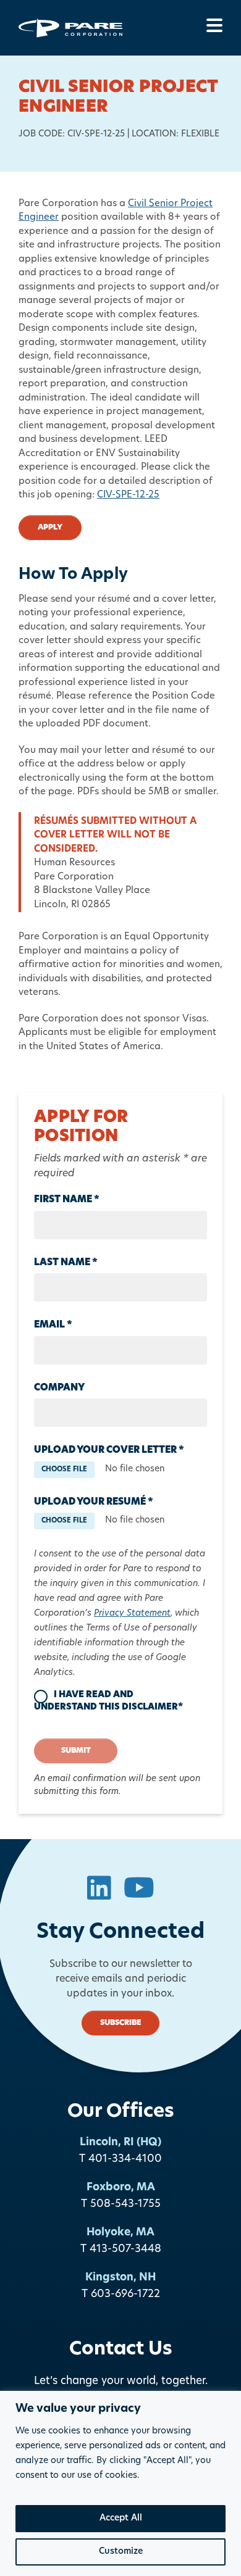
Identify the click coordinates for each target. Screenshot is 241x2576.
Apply (50, 528)
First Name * (67, 1200)
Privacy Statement (132, 1614)
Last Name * (66, 1263)
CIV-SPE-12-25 (128, 495)
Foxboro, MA (121, 2188)
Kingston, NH (120, 2278)
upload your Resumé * (94, 1502)
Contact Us (121, 2350)
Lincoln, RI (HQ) (120, 2142)
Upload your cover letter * (109, 1451)
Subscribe (121, 2023)
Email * (53, 1325)
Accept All (121, 2518)
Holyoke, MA (120, 2233)
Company (59, 1388)
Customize (121, 2552)
